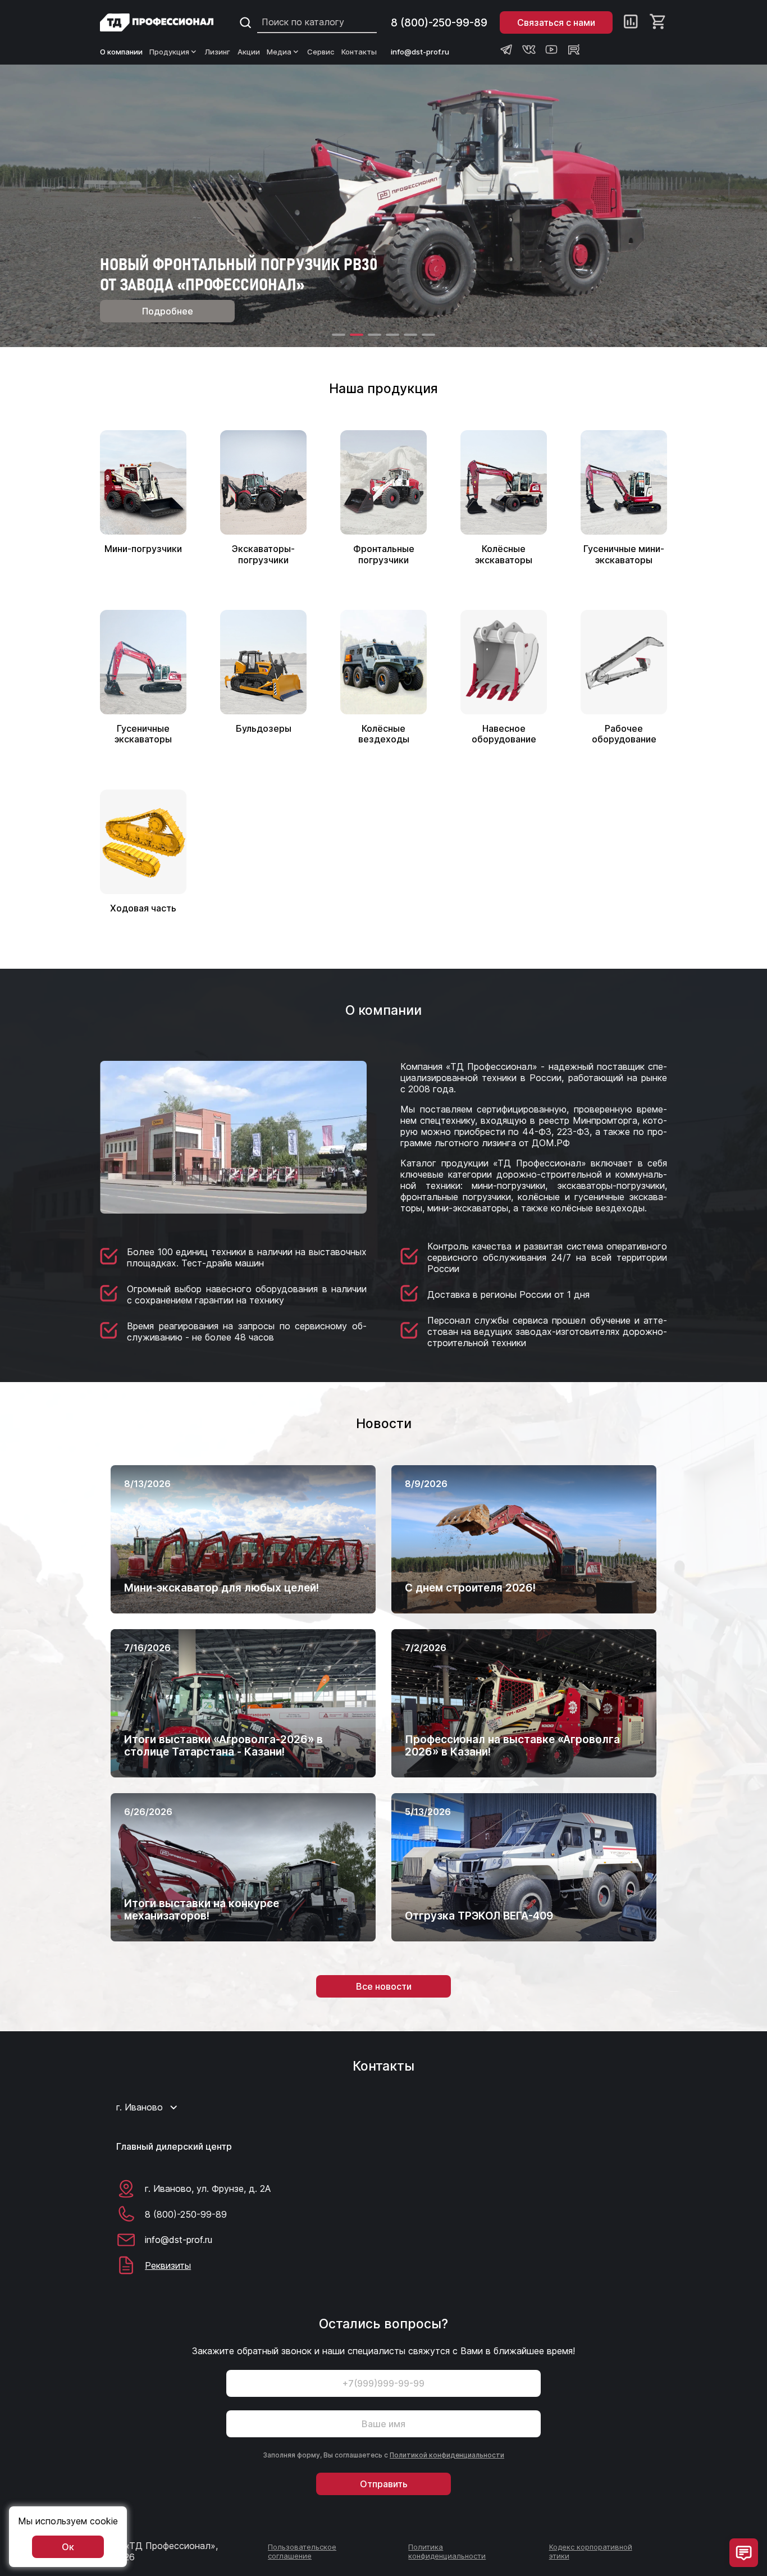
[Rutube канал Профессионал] (574, 49)
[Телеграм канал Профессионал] (506, 49)
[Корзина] (658, 22)
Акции (249, 52)
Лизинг (218, 52)
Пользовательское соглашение (302, 2551)
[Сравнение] (631, 22)
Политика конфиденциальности (447, 2551)
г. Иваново (140, 2107)
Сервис (321, 52)
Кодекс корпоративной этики (591, 2551)
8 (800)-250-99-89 (439, 23)
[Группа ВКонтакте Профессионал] (529, 49)
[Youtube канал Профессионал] (551, 49)
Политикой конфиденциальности (447, 2455)
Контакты (359, 52)
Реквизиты (168, 2265)
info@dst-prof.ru (420, 52)
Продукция (169, 52)
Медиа (279, 52)
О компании (121, 52)
